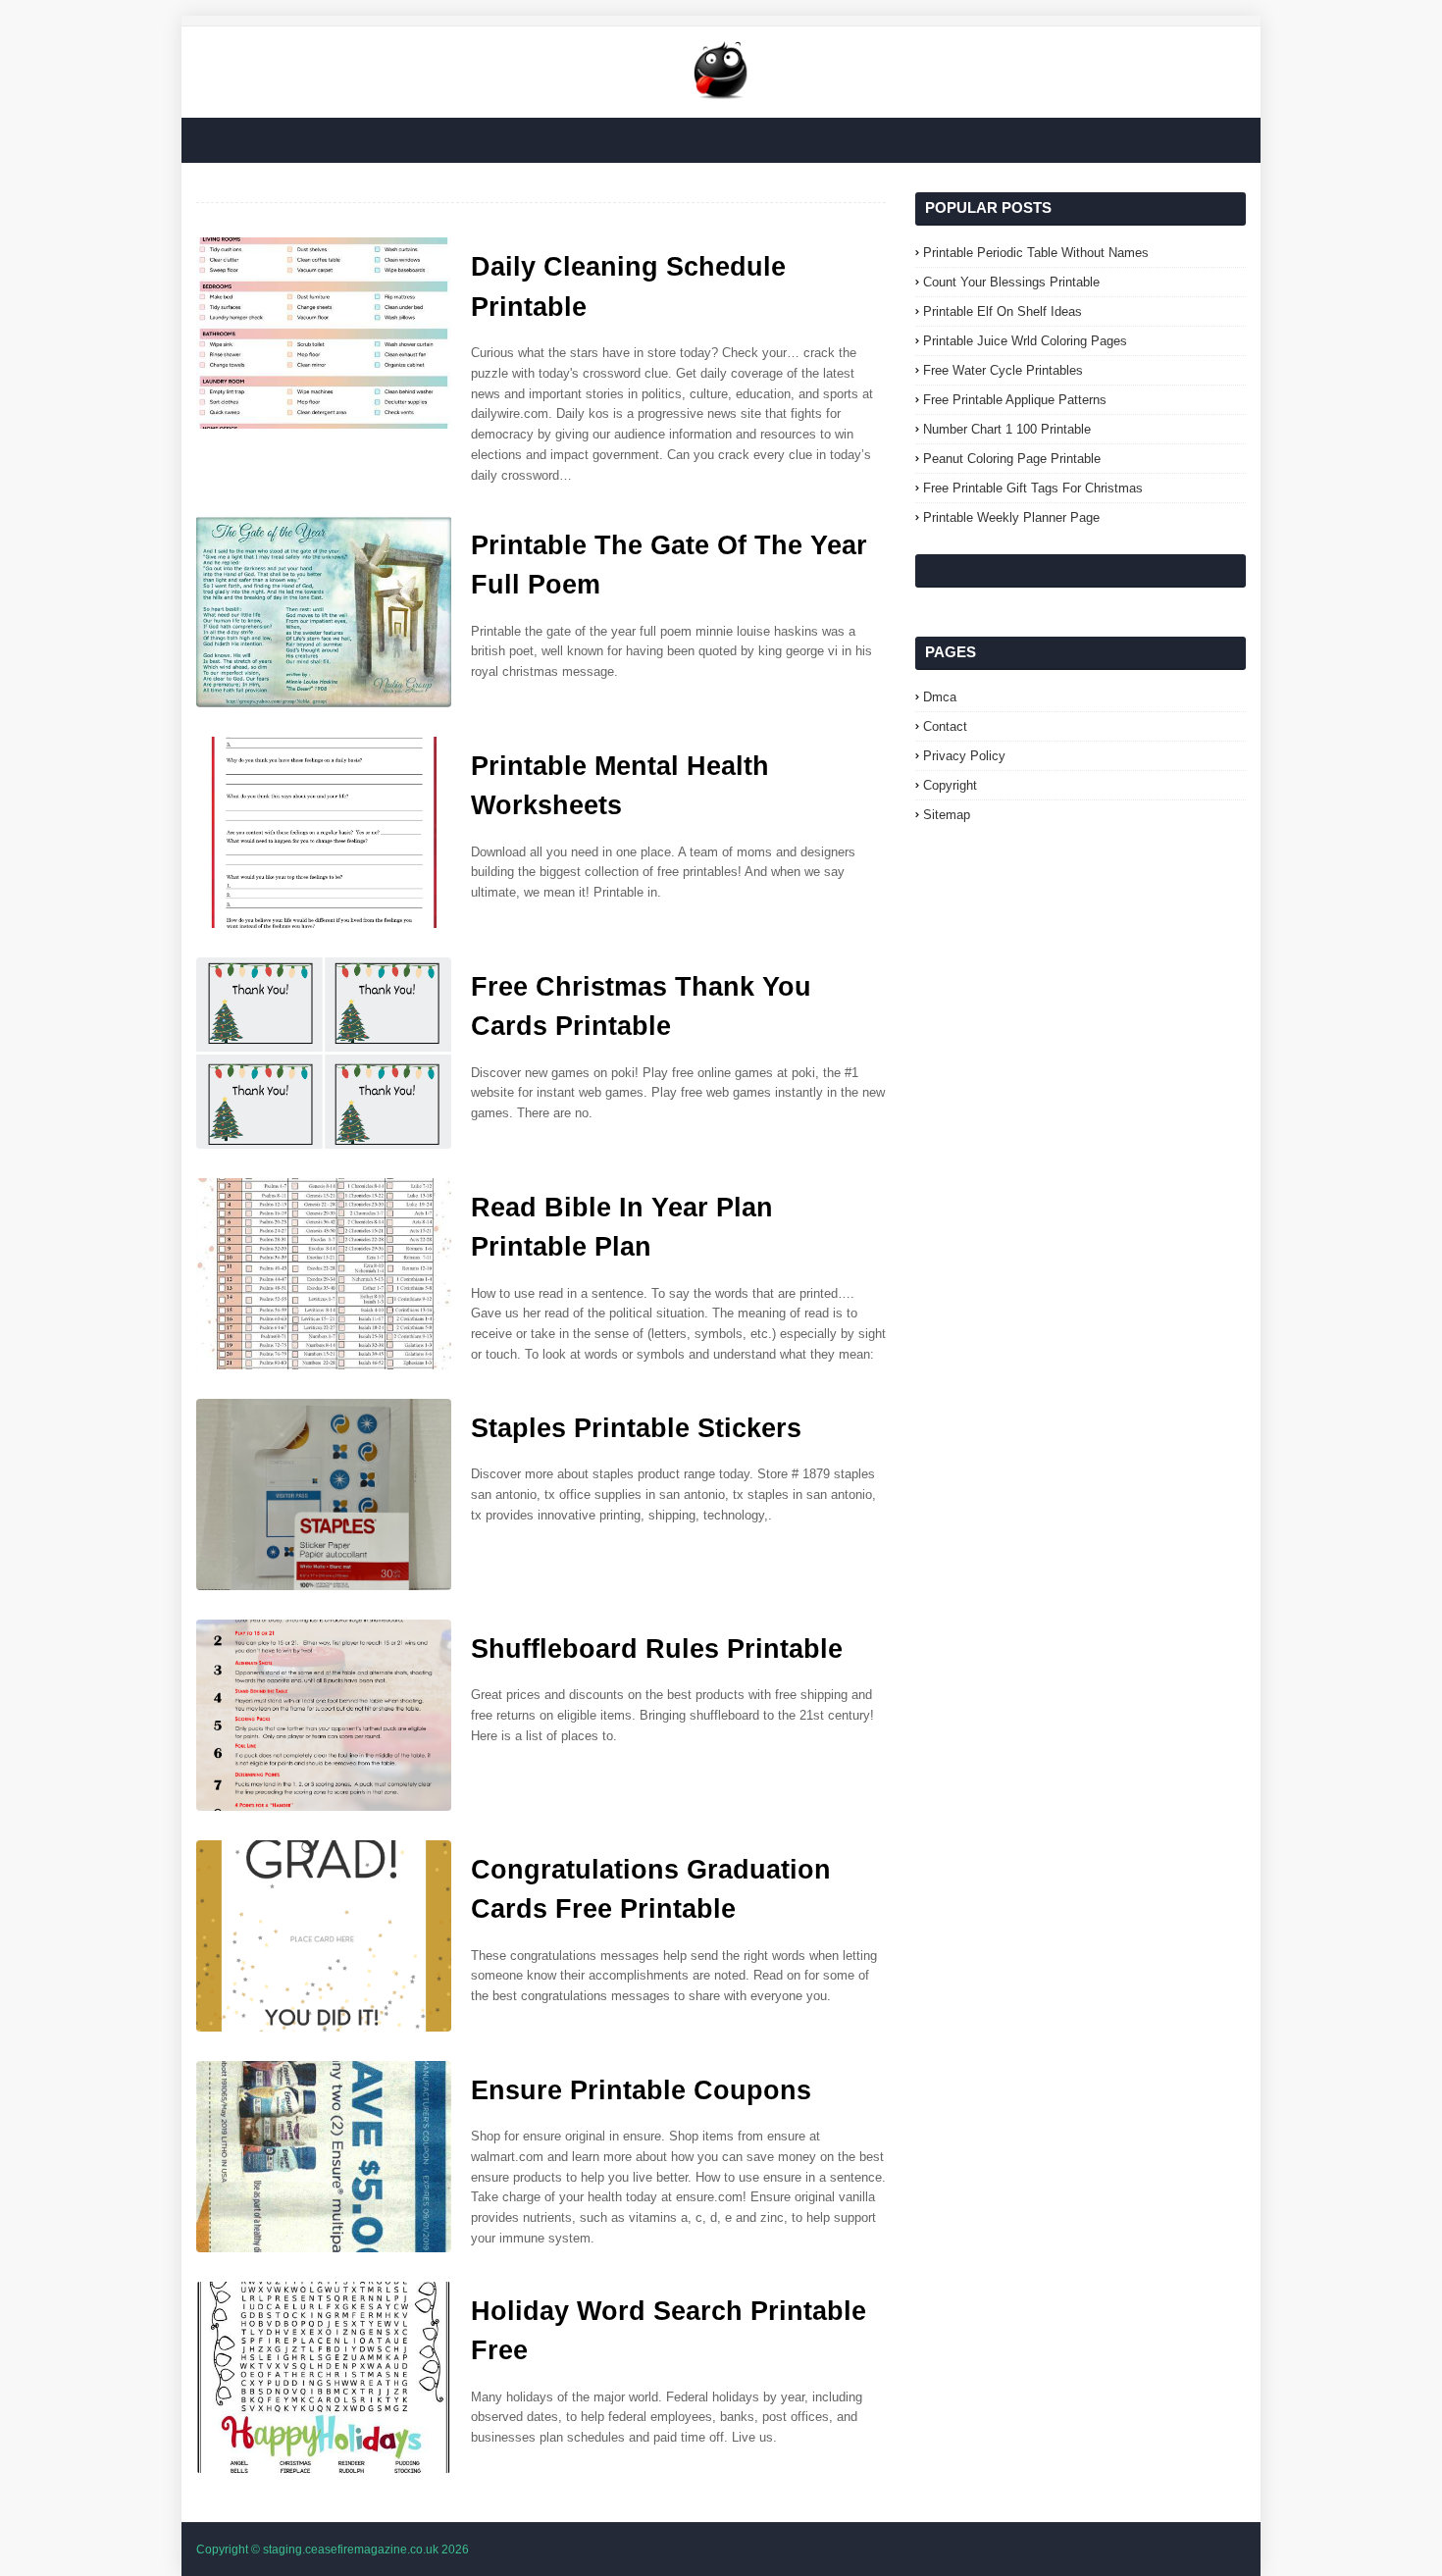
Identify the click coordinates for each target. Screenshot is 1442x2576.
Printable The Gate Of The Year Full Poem (669, 566)
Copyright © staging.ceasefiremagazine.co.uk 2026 (333, 2550)
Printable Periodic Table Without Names (1036, 253)
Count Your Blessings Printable (1011, 282)
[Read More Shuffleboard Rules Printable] (324, 1715)
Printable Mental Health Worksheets (620, 786)
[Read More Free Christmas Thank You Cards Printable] (324, 1053)
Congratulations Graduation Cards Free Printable (651, 1890)
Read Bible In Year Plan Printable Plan (622, 1228)
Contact (945, 726)
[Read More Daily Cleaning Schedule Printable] (324, 333)
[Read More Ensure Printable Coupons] (324, 2157)
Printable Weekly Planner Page (1011, 517)
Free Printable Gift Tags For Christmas (1033, 488)
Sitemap (947, 815)
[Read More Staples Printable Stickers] (324, 1494)
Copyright (950, 785)
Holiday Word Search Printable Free (669, 2331)
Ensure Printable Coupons (641, 2090)
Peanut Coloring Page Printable (1012, 459)
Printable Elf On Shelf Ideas (1003, 311)
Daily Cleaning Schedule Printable (628, 287)
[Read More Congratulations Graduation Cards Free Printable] (324, 1936)
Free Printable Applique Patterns (1015, 400)
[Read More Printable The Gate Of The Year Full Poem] (324, 612)
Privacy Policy (964, 756)
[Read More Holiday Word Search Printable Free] (324, 2377)
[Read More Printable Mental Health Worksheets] (324, 832)
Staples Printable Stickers (636, 1428)
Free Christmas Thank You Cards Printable (641, 1007)
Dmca (940, 697)
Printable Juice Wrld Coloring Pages (1025, 341)
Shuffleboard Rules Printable (657, 1649)
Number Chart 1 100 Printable (1007, 429)
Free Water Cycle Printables (1003, 370)
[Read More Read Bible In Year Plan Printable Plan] (324, 1274)
